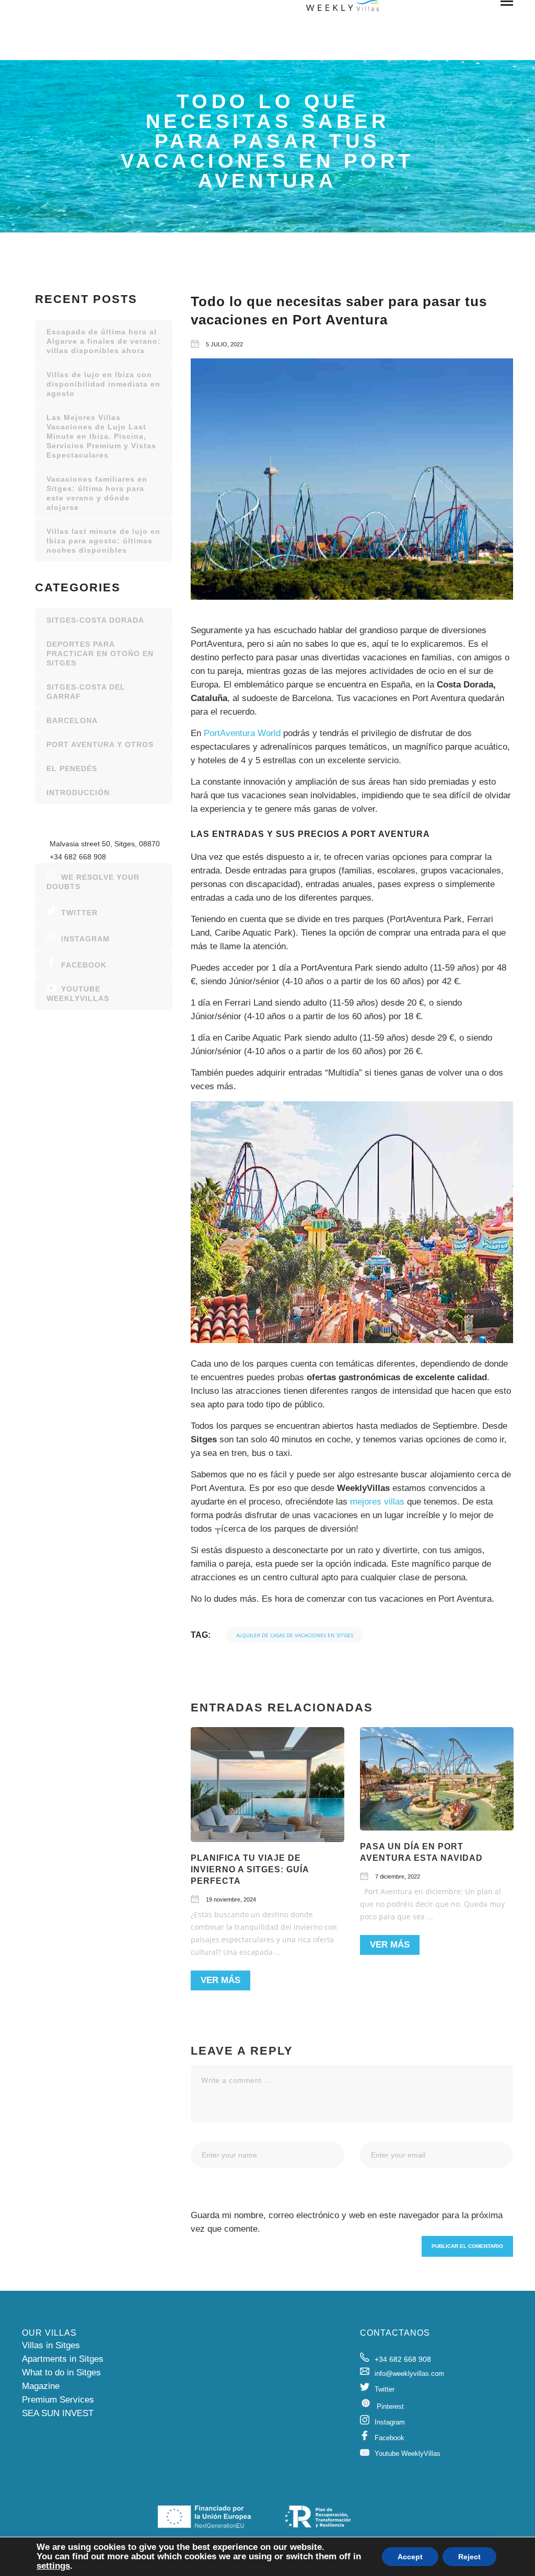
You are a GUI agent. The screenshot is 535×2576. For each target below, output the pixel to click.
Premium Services (58, 2400)
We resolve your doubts (93, 882)
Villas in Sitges (51, 2345)
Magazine (41, 2386)
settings (53, 2566)
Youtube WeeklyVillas (78, 994)
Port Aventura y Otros (100, 744)
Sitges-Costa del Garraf (86, 692)
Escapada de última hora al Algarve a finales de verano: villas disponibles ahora (104, 341)
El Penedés (72, 768)
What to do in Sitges (61, 2373)
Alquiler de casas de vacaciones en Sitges (295, 1635)
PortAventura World (242, 733)
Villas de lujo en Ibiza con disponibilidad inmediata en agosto (103, 384)
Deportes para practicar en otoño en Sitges (100, 654)
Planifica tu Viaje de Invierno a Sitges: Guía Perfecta (250, 1869)
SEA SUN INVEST (58, 2413)
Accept (410, 2557)
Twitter (79, 913)
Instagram (85, 939)
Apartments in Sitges (63, 2359)
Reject (469, 2557)
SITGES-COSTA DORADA (95, 620)
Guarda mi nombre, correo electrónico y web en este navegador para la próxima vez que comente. (347, 2222)
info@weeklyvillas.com (409, 2374)
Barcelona (72, 720)
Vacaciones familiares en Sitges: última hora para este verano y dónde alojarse (97, 493)
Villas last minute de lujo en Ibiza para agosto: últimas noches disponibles (103, 541)
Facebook (84, 965)
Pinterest (390, 2406)
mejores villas (377, 1502)
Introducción (78, 792)
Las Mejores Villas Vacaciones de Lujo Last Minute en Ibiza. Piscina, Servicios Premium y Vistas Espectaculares (101, 436)
